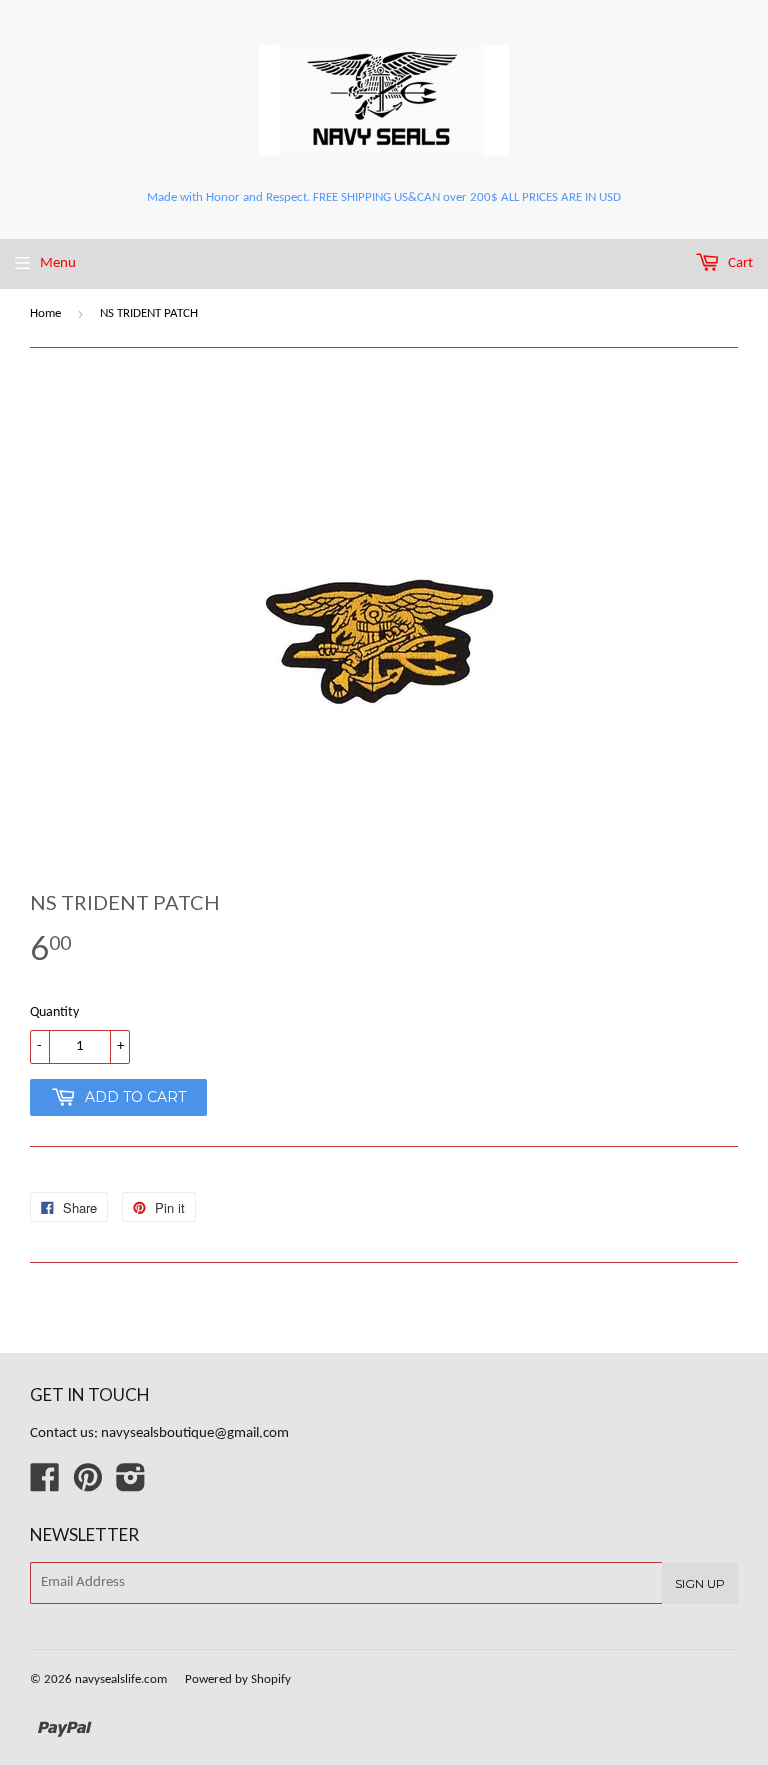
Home (45, 313)
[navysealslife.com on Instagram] (131, 1485)
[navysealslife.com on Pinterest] (88, 1485)
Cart (739, 263)
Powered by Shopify (238, 1679)
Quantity (54, 1012)
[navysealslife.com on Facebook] (45, 1485)
